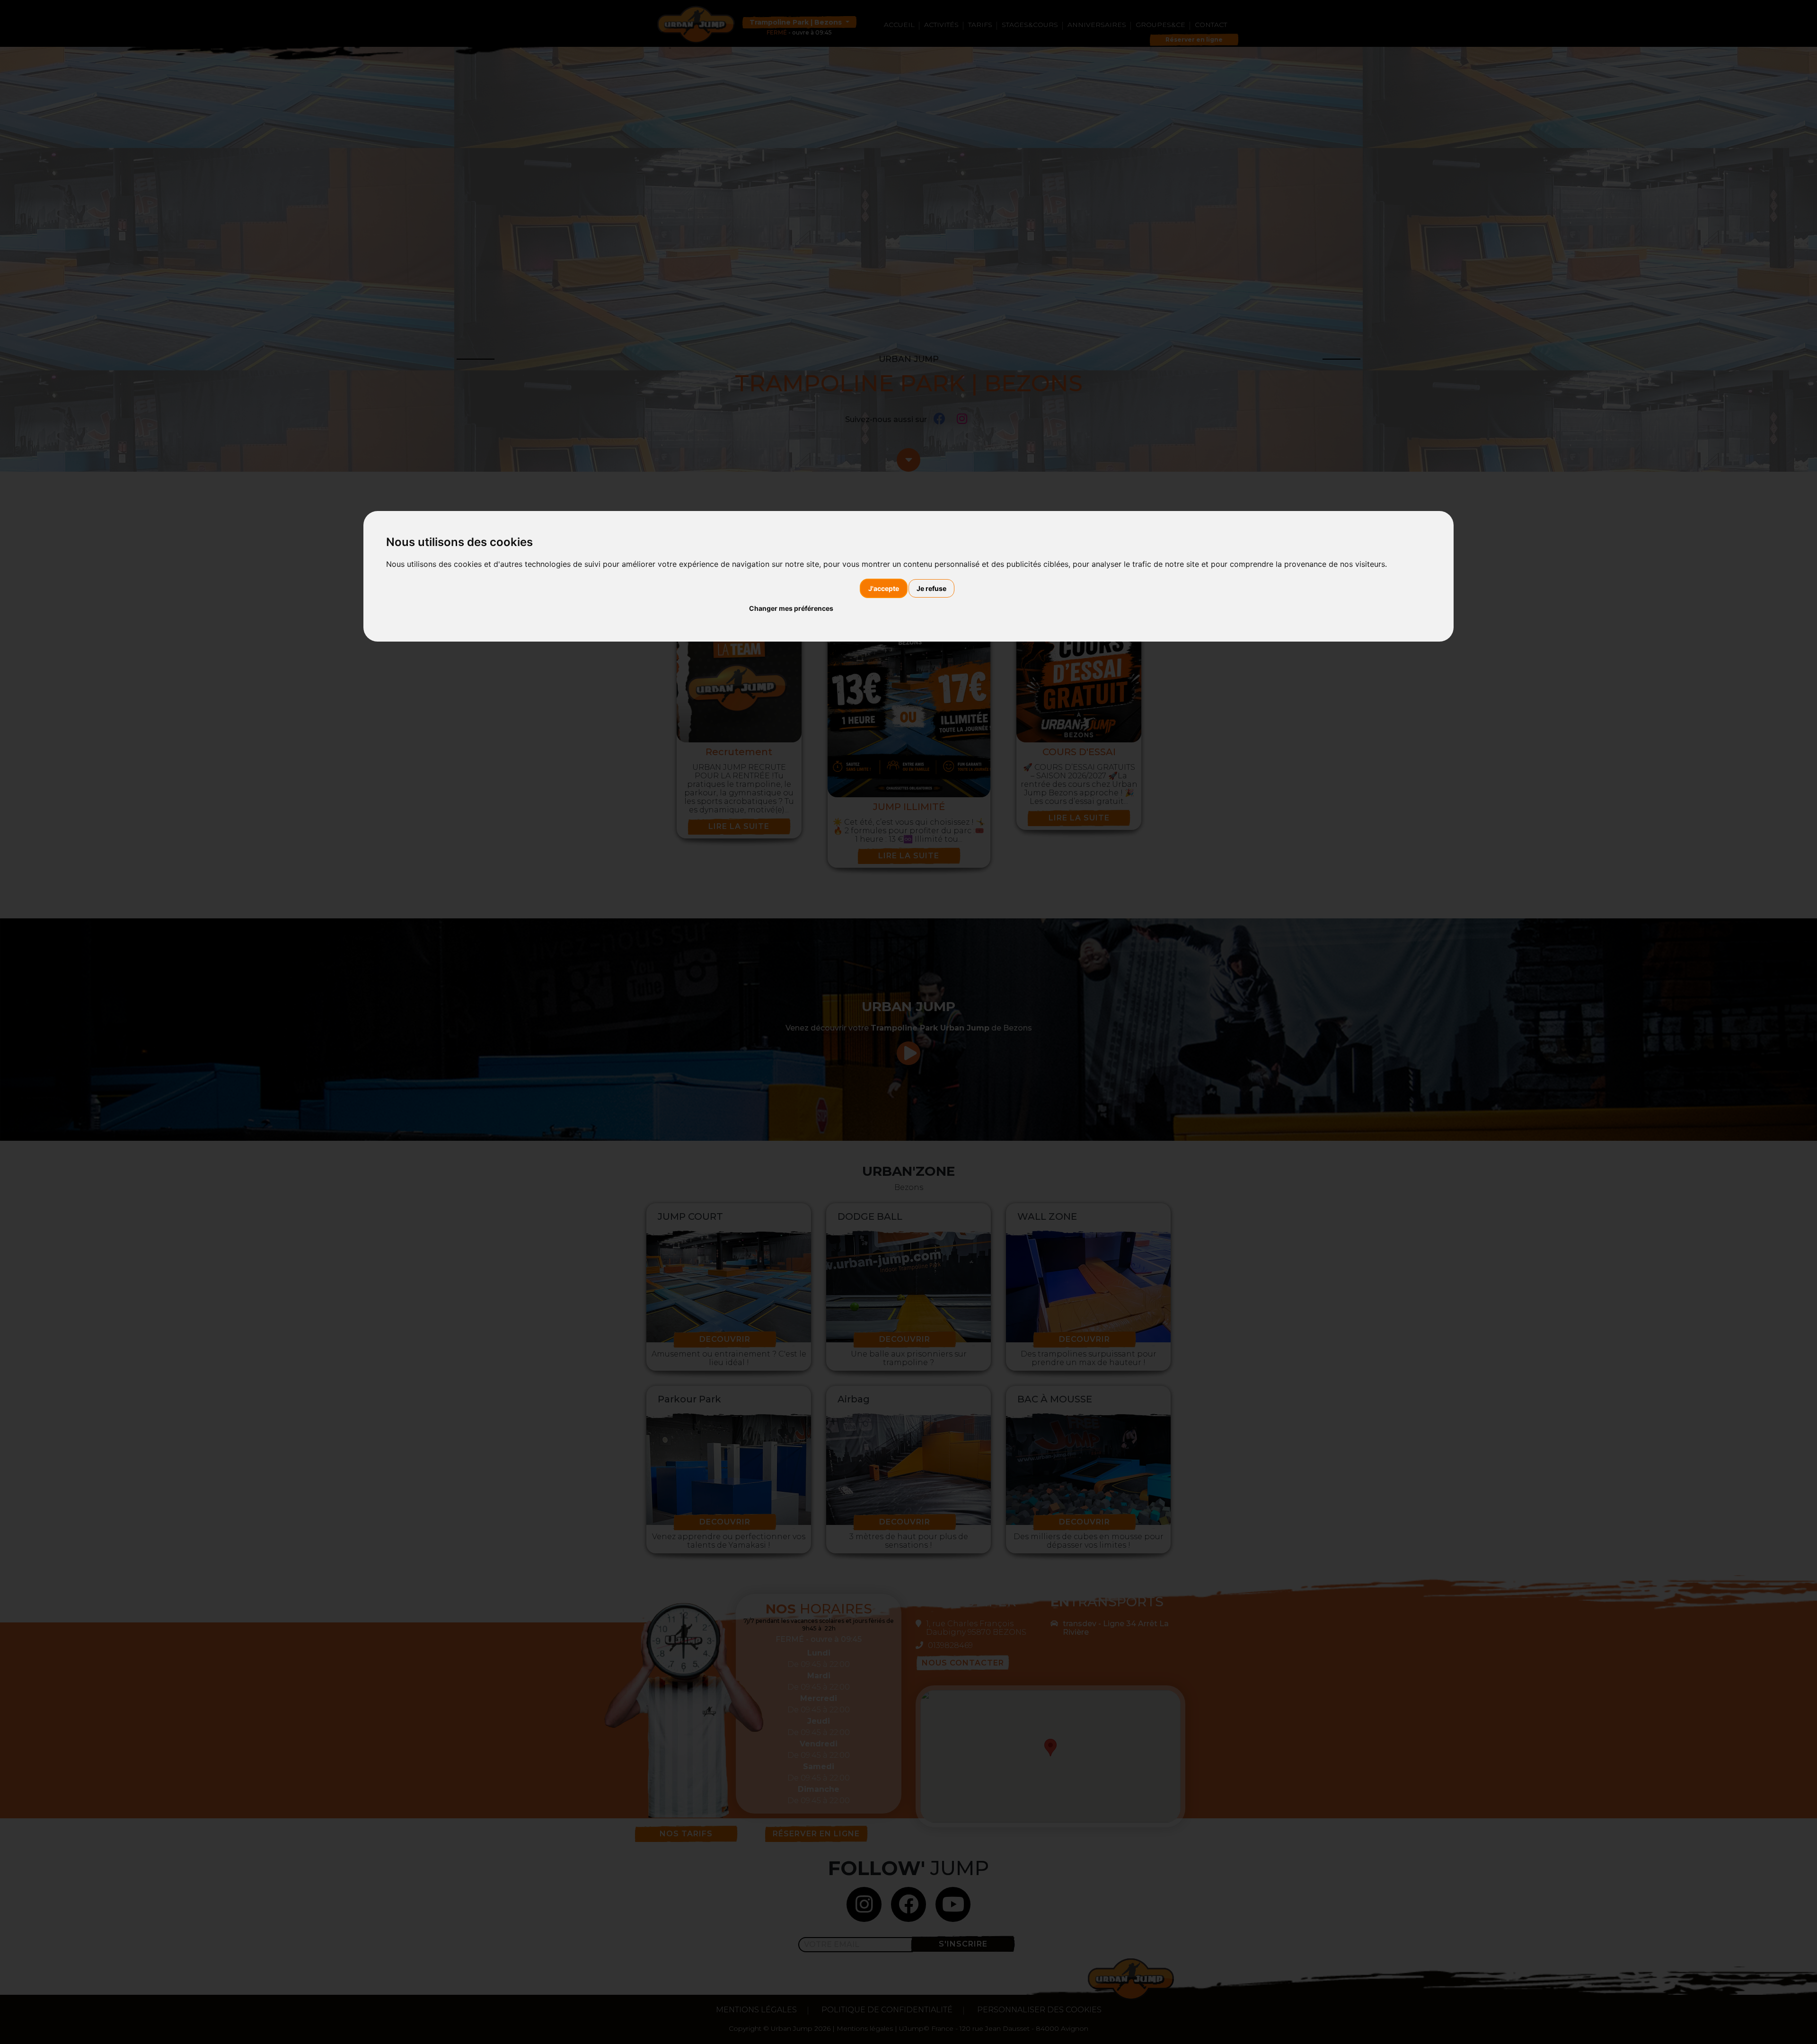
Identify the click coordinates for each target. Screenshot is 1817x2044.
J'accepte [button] (884, 588)
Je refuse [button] (931, 588)
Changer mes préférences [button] (791, 608)
